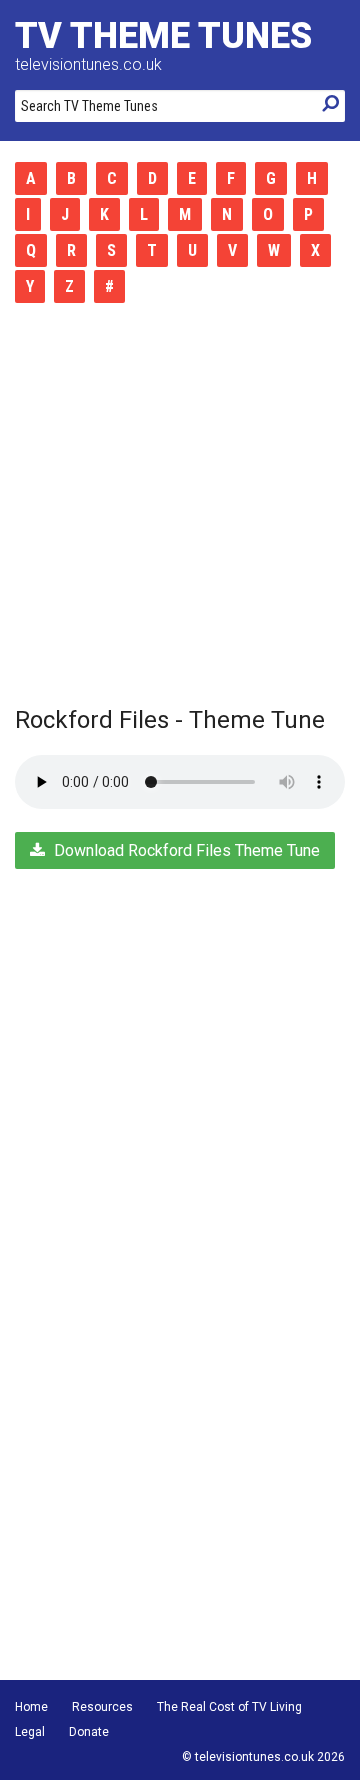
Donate (89, 1732)
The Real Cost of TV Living (229, 1707)
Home (31, 1707)
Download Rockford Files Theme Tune (185, 850)
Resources (102, 1707)
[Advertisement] (180, 505)
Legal (30, 1732)
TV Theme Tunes (163, 36)
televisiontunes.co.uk (88, 64)
